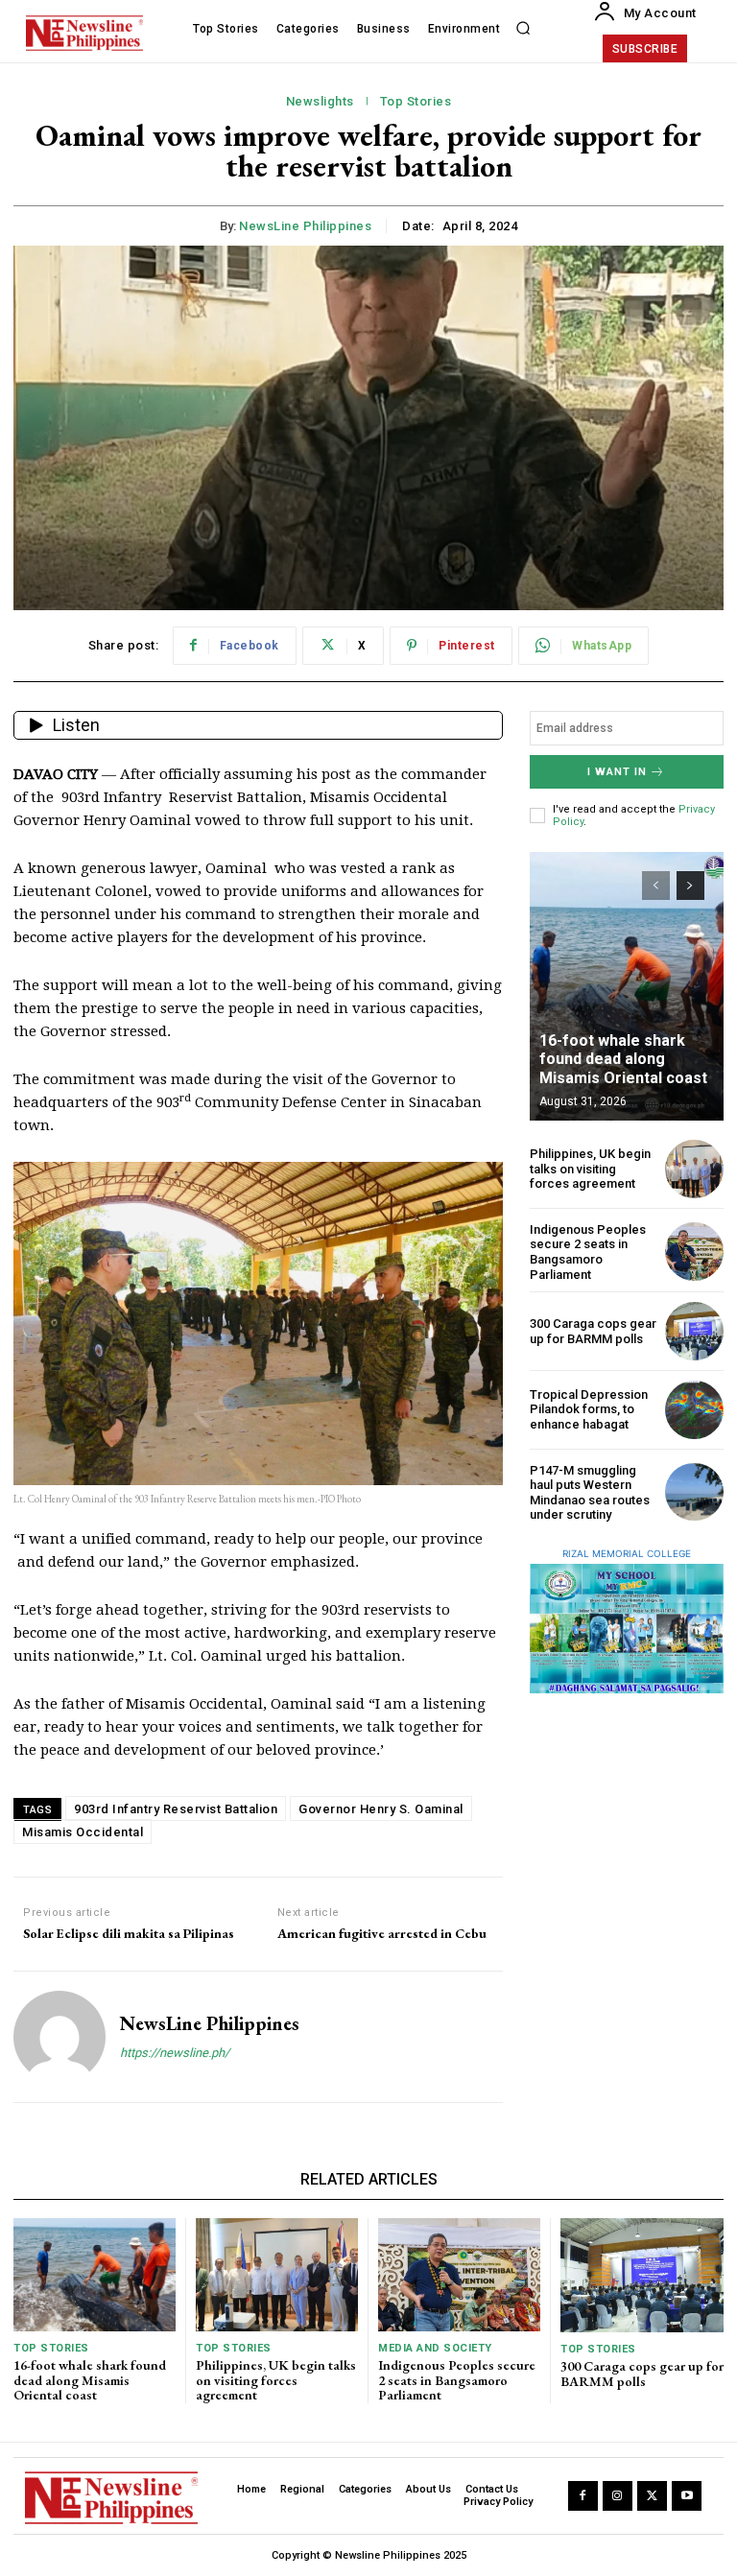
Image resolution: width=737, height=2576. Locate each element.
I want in (617, 772)
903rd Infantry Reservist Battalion (176, 1809)
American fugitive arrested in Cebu (382, 1934)
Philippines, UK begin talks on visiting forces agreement (590, 1169)
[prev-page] (656, 886)
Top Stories (416, 101)
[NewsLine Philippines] (59, 2037)
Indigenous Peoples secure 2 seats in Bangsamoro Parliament (588, 1252)
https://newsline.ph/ (175, 2053)
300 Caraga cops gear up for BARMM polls (593, 1331)
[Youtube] (687, 2496)
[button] (523, 29)
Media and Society (435, 2348)
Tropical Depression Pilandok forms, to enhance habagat (589, 1409)
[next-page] (690, 886)
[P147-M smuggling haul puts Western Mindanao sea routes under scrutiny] (694, 1492)
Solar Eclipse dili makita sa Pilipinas (129, 1934)
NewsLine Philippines (305, 226)
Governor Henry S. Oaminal (381, 1809)
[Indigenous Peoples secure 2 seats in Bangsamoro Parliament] (694, 1252)
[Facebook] (583, 2496)
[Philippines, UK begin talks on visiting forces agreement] (694, 1169)
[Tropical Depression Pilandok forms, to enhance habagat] (694, 1410)
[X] (652, 2496)
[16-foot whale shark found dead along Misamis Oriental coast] (627, 986)
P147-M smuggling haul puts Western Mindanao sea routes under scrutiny (590, 1493)
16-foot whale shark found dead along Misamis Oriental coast (623, 1059)
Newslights (320, 101)
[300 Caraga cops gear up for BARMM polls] (694, 1331)
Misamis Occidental (83, 1832)
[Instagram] (618, 2496)
